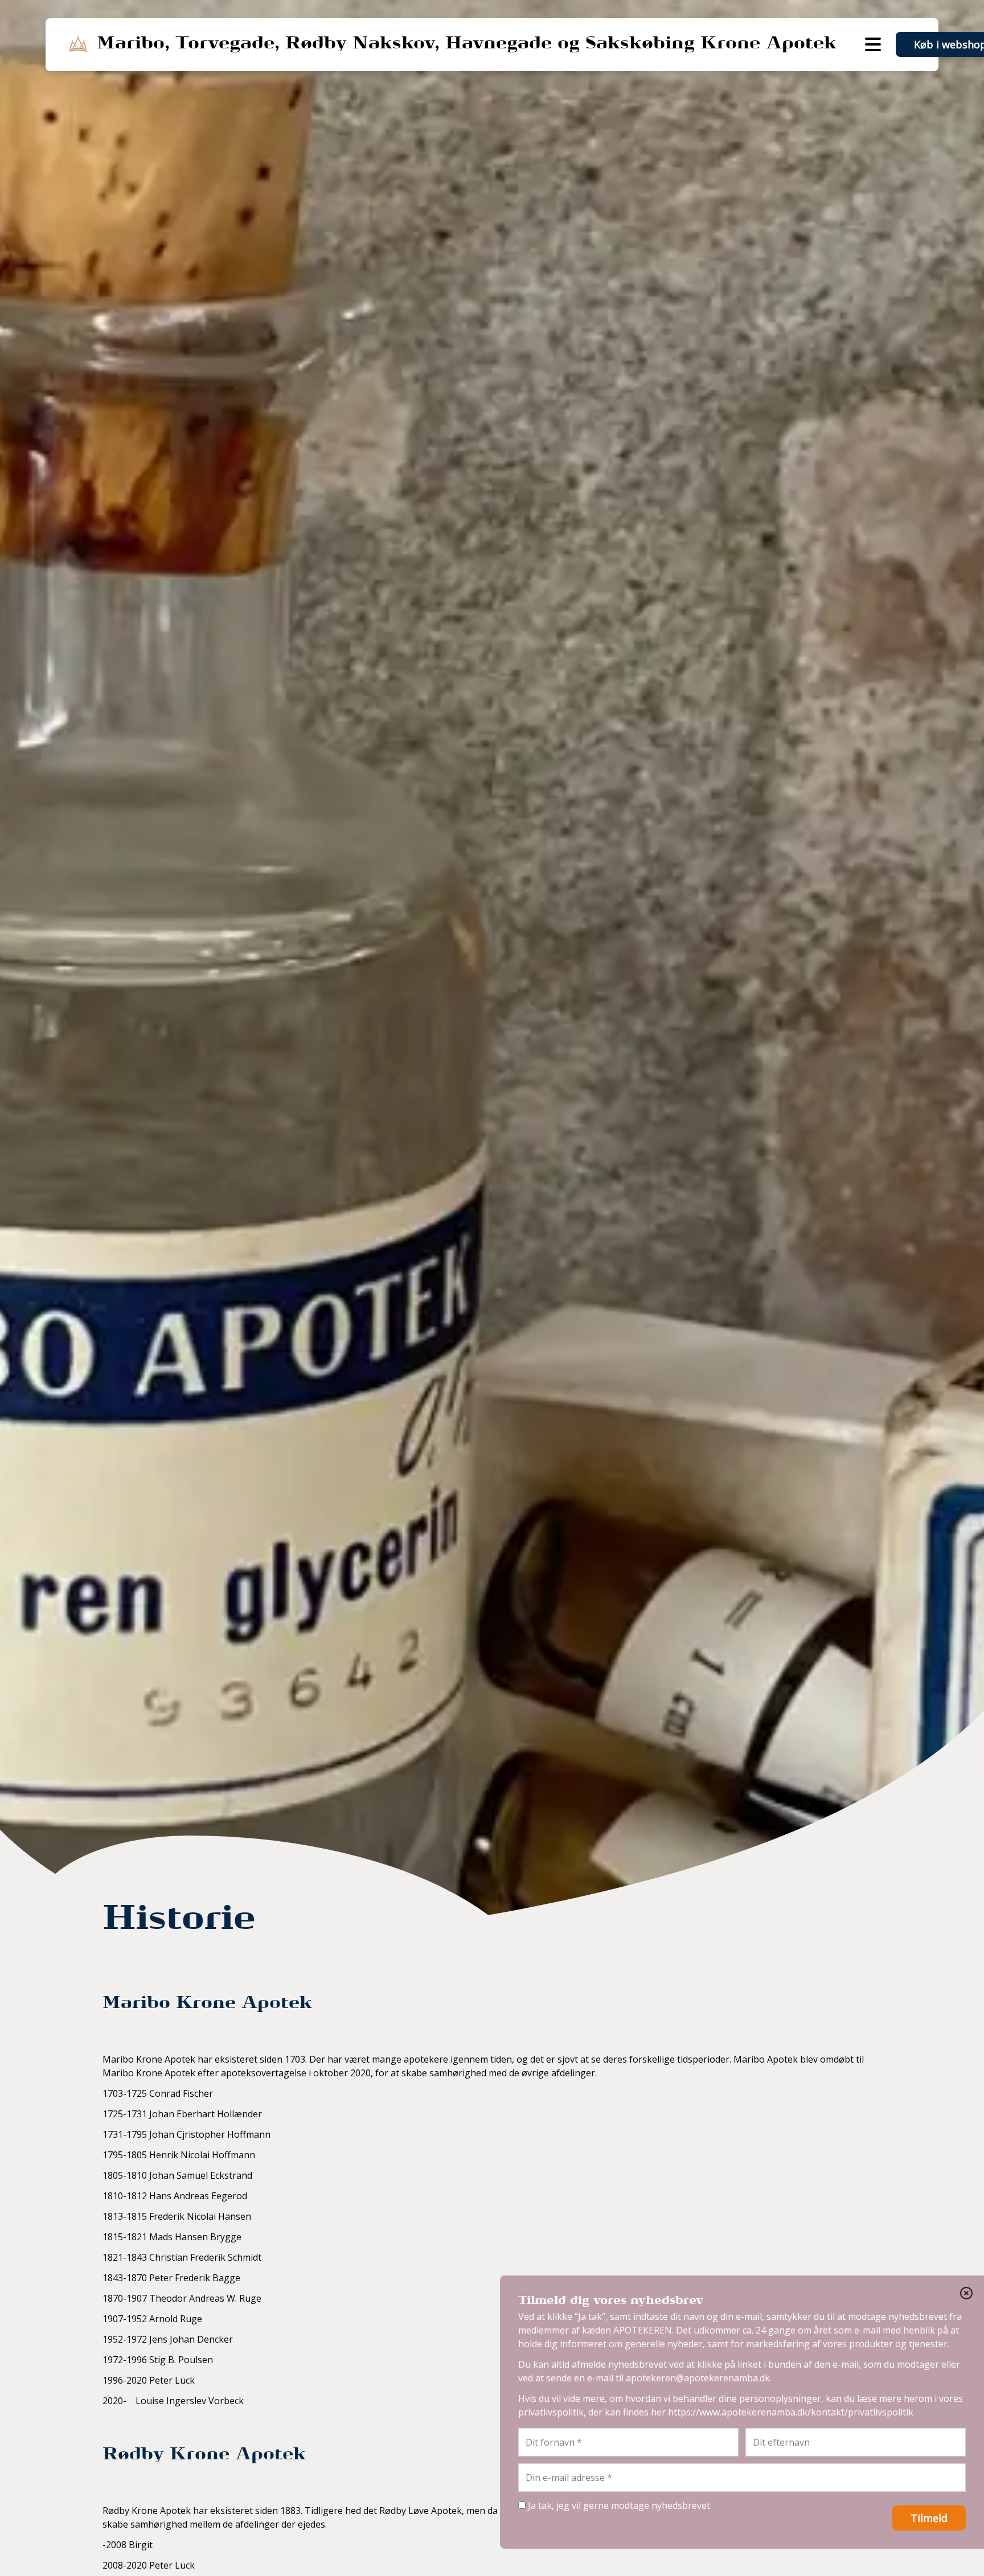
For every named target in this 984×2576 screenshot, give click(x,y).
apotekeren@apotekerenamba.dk (698, 2378)
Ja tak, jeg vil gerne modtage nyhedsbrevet (618, 2505)
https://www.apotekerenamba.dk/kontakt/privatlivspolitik (791, 2412)
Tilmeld (929, 2518)
